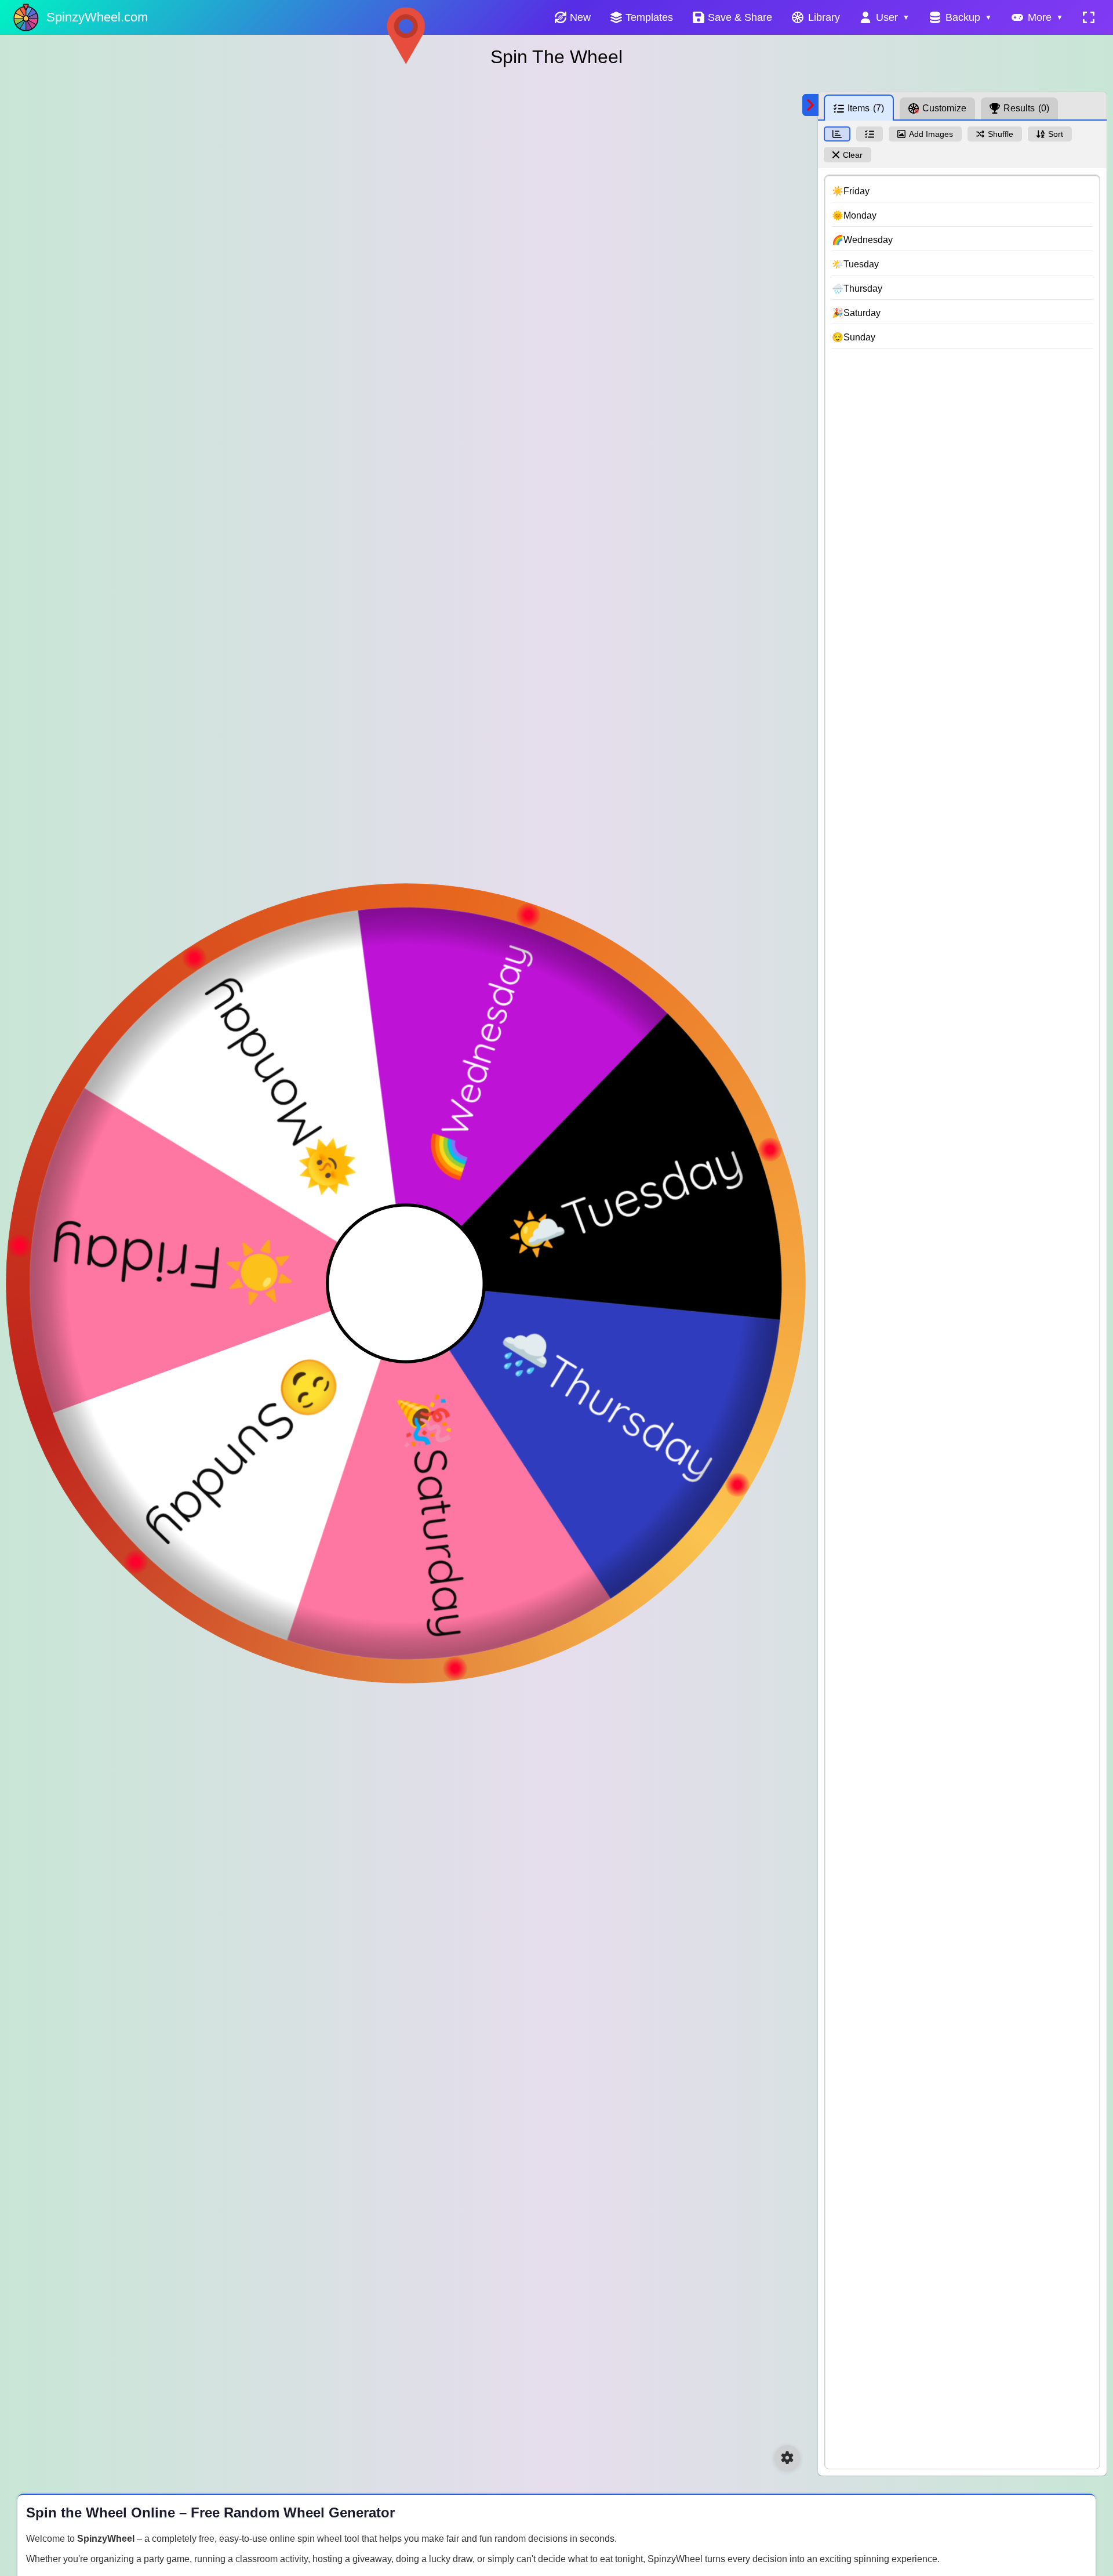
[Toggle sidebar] (810, 105)
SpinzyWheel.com (97, 17)
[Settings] (787, 2458)
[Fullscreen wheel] (1089, 17)
